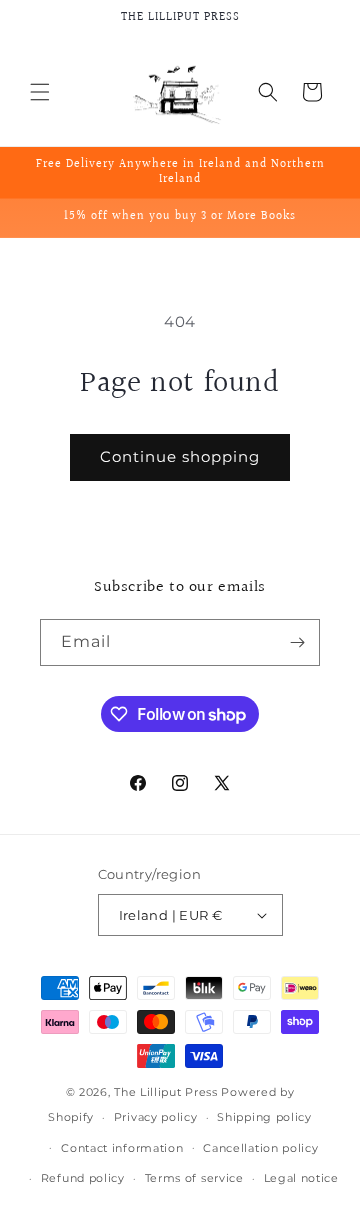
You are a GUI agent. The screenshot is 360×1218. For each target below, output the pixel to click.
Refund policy (83, 1178)
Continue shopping (180, 456)
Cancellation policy (260, 1148)
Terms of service (194, 1178)
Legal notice (301, 1178)
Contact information (122, 1148)
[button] (40, 92)
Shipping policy (264, 1117)
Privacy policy (156, 1117)
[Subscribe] (297, 642)
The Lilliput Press (166, 1092)
